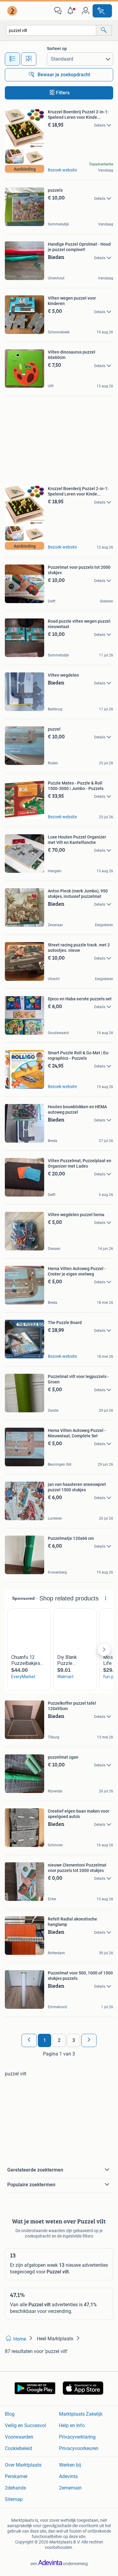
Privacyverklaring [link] (77, 2437)
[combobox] (51, 30)
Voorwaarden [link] (19, 2437)
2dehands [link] (15, 2488)
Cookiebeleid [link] (18, 2448)
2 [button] (59, 2040)
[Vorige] (29, 2040)
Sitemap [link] (14, 2499)
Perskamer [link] (16, 2476)
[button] (72, 11)
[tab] (12, 59)
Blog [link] (10, 2414)
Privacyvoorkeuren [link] (79, 2448)
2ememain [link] (70, 2488)
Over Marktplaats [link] (23, 2465)
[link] (13, 11)
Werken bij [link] (70, 2465)
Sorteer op (57, 49)
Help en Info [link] (72, 2425)
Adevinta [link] (68, 2476)
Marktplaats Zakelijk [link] (81, 2414)
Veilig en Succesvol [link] (25, 2425)
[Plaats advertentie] (102, 11)
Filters (63, 93)
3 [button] (74, 2040)
